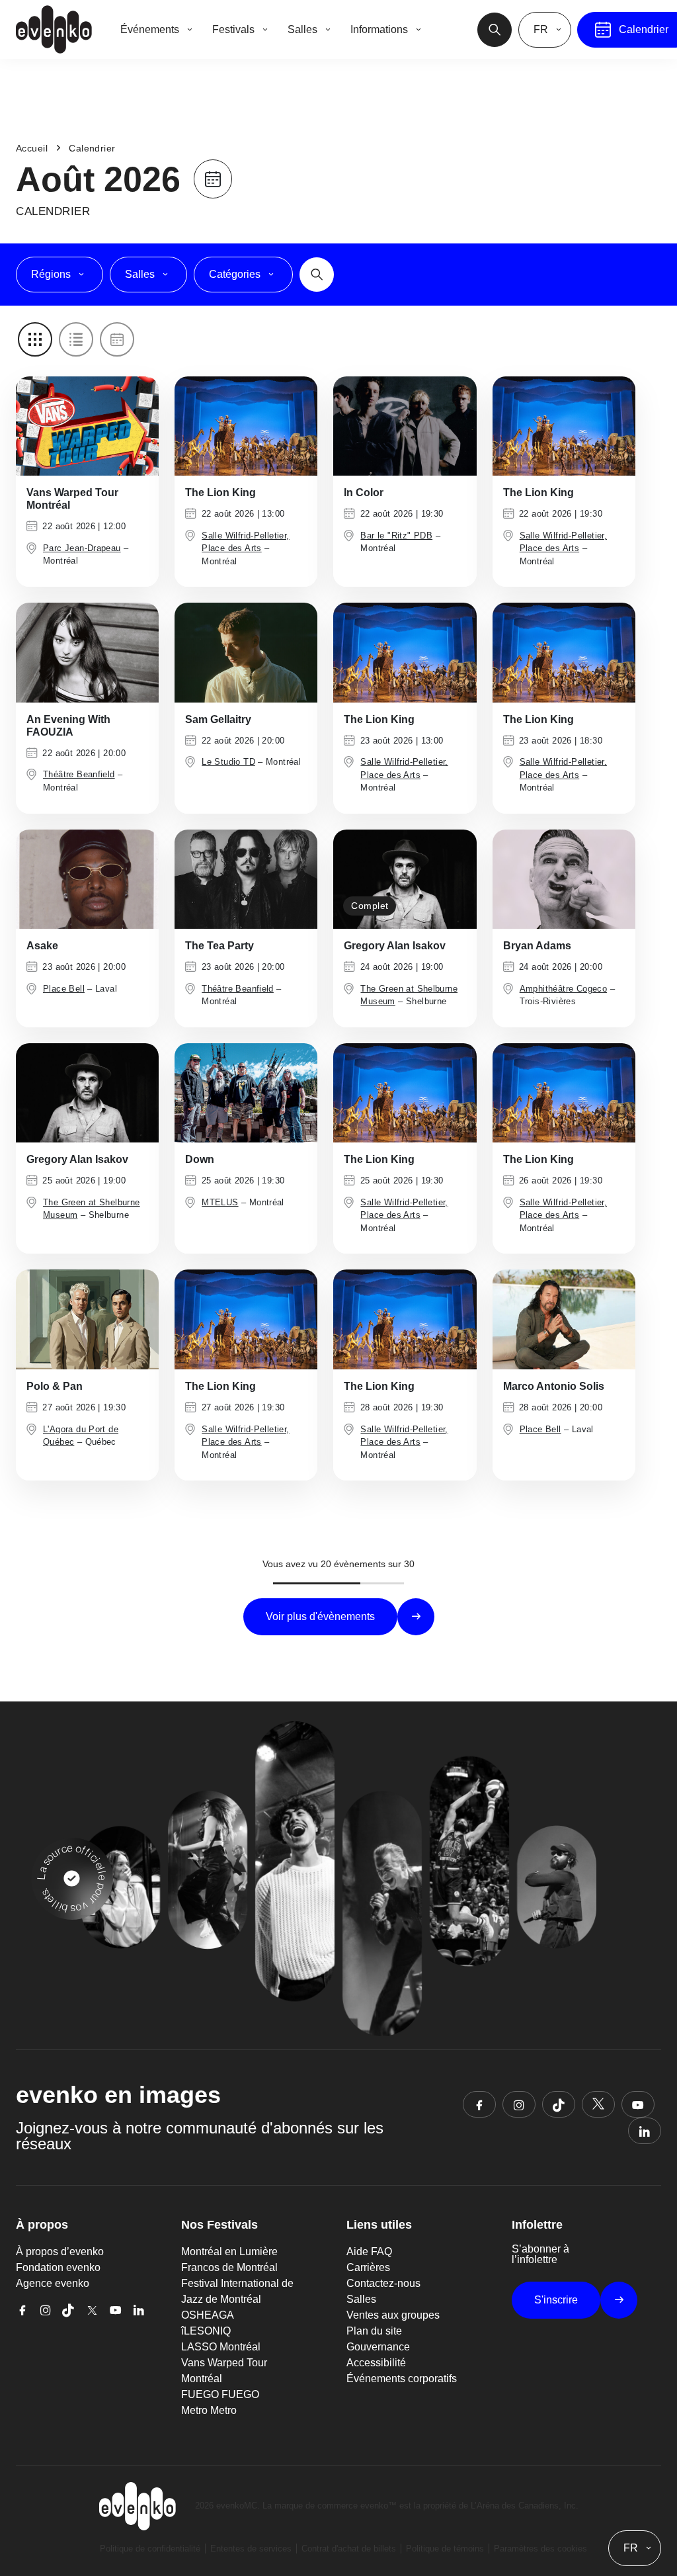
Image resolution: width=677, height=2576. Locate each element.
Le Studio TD (228, 762)
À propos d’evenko (60, 2252)
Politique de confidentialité (150, 2549)
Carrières (368, 2267)
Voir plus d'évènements (320, 1616)
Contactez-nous (383, 2283)
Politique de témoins (445, 2549)
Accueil (32, 148)
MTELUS (220, 1202)
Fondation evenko (58, 2267)
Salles (361, 2299)
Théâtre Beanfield (79, 774)
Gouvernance (378, 2347)
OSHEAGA (208, 2315)
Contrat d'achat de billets (349, 2549)
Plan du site (374, 2331)
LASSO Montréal (221, 2347)
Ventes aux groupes (393, 2315)
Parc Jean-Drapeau (82, 548)
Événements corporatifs (402, 2379)
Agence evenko (53, 2283)
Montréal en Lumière (229, 2252)
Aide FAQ (369, 2252)
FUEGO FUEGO (220, 2394)
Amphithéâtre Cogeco (563, 989)
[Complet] (405, 878)
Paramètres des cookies (540, 2549)
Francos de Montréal (229, 2267)
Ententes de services (251, 2549)
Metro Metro (209, 2410)
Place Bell (64, 989)
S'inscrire (556, 2300)
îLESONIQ (206, 2331)
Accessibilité (376, 2363)
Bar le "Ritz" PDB (396, 536)
